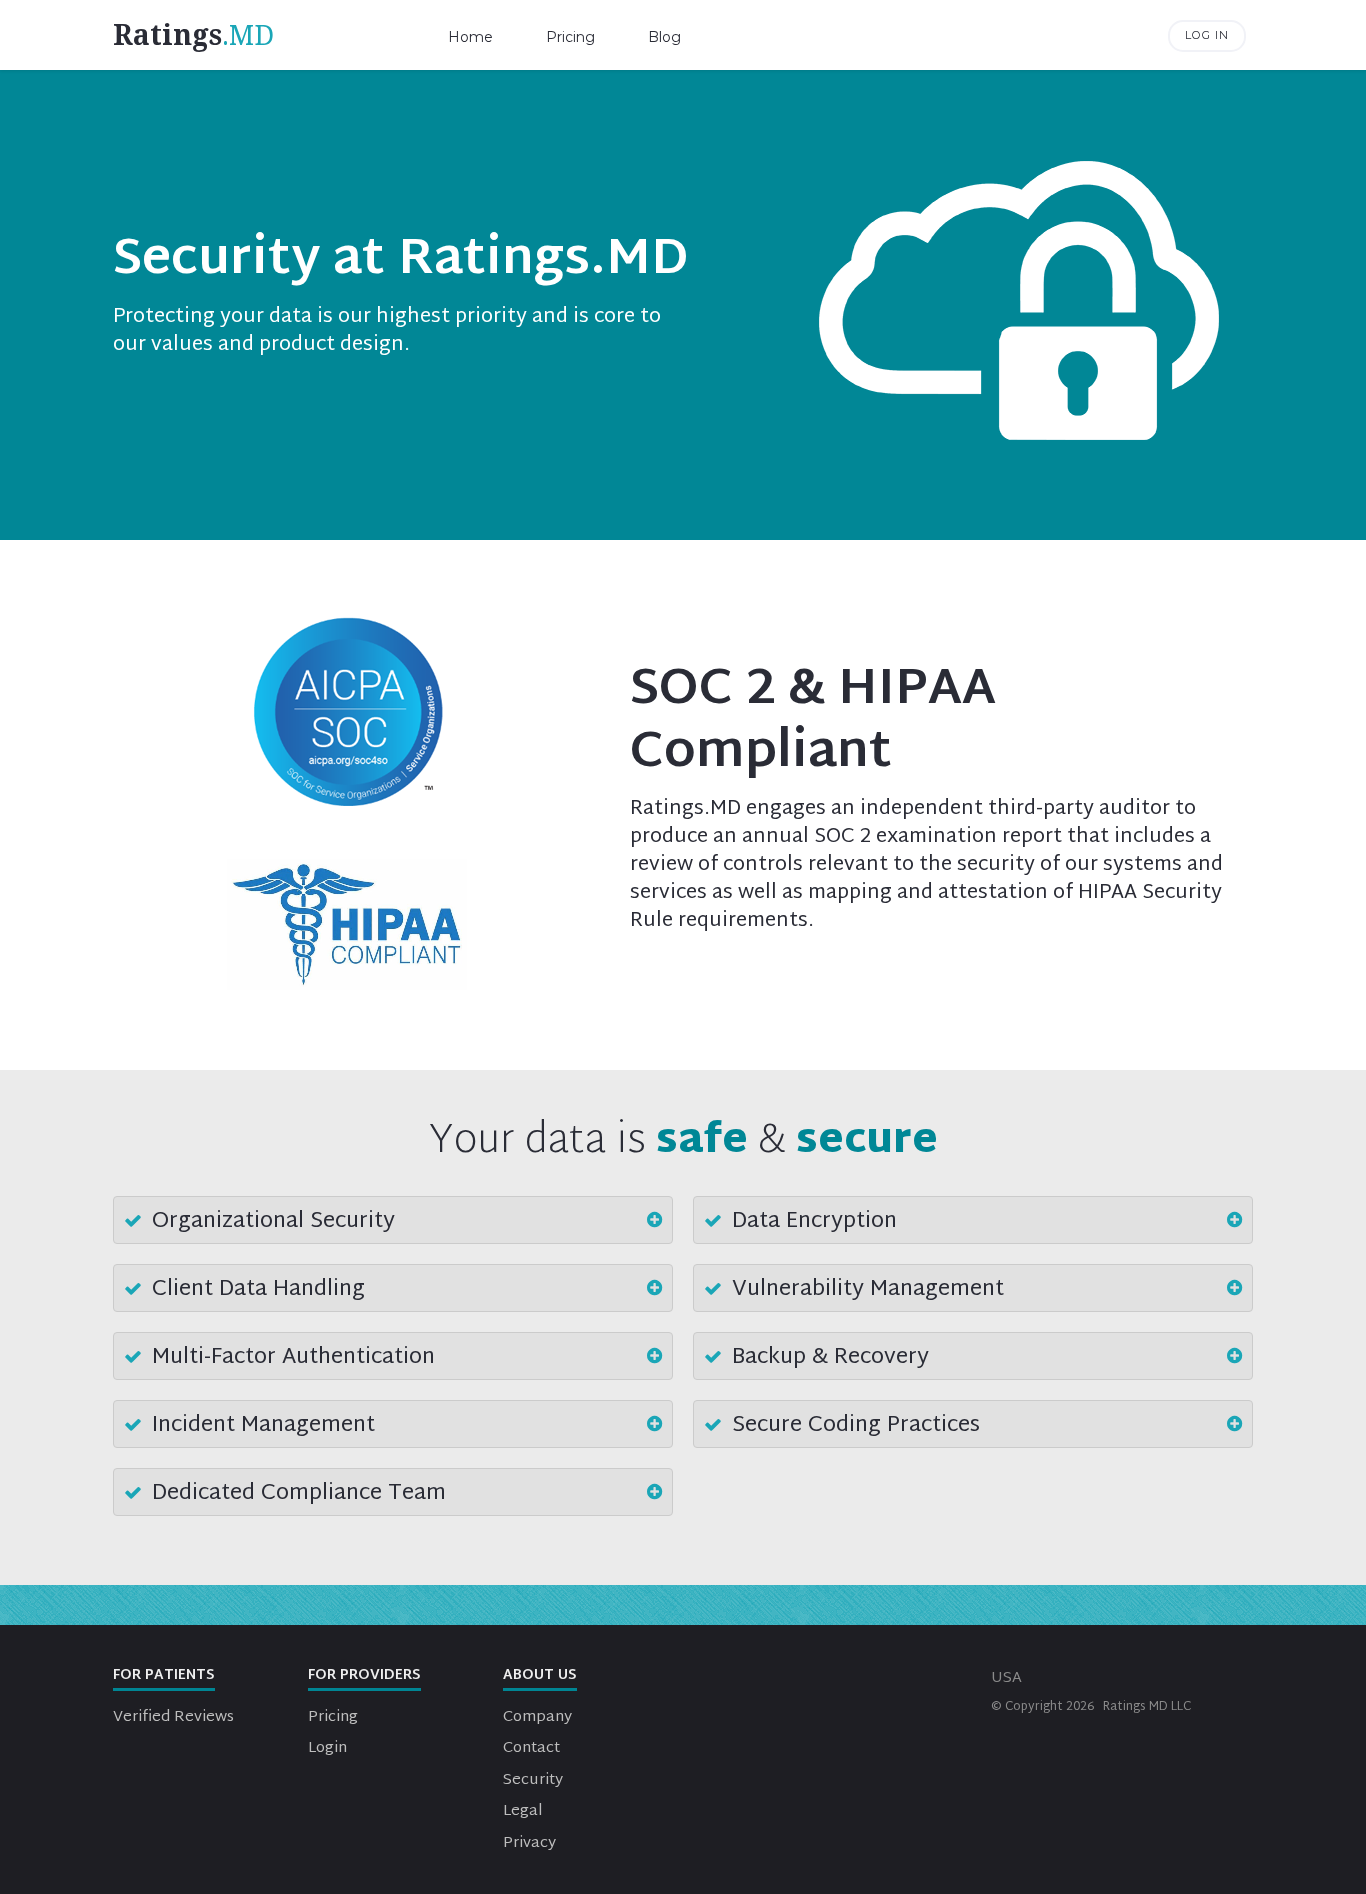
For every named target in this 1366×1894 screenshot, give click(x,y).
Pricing (570, 37)
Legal (523, 1811)
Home (470, 37)
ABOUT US (540, 1675)
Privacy (529, 1843)
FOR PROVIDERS (364, 1675)
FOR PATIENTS (164, 1675)
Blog (664, 37)
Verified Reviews (173, 1717)
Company (537, 1717)
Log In (1207, 35)
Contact (531, 1748)
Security (533, 1780)
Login (327, 1748)
